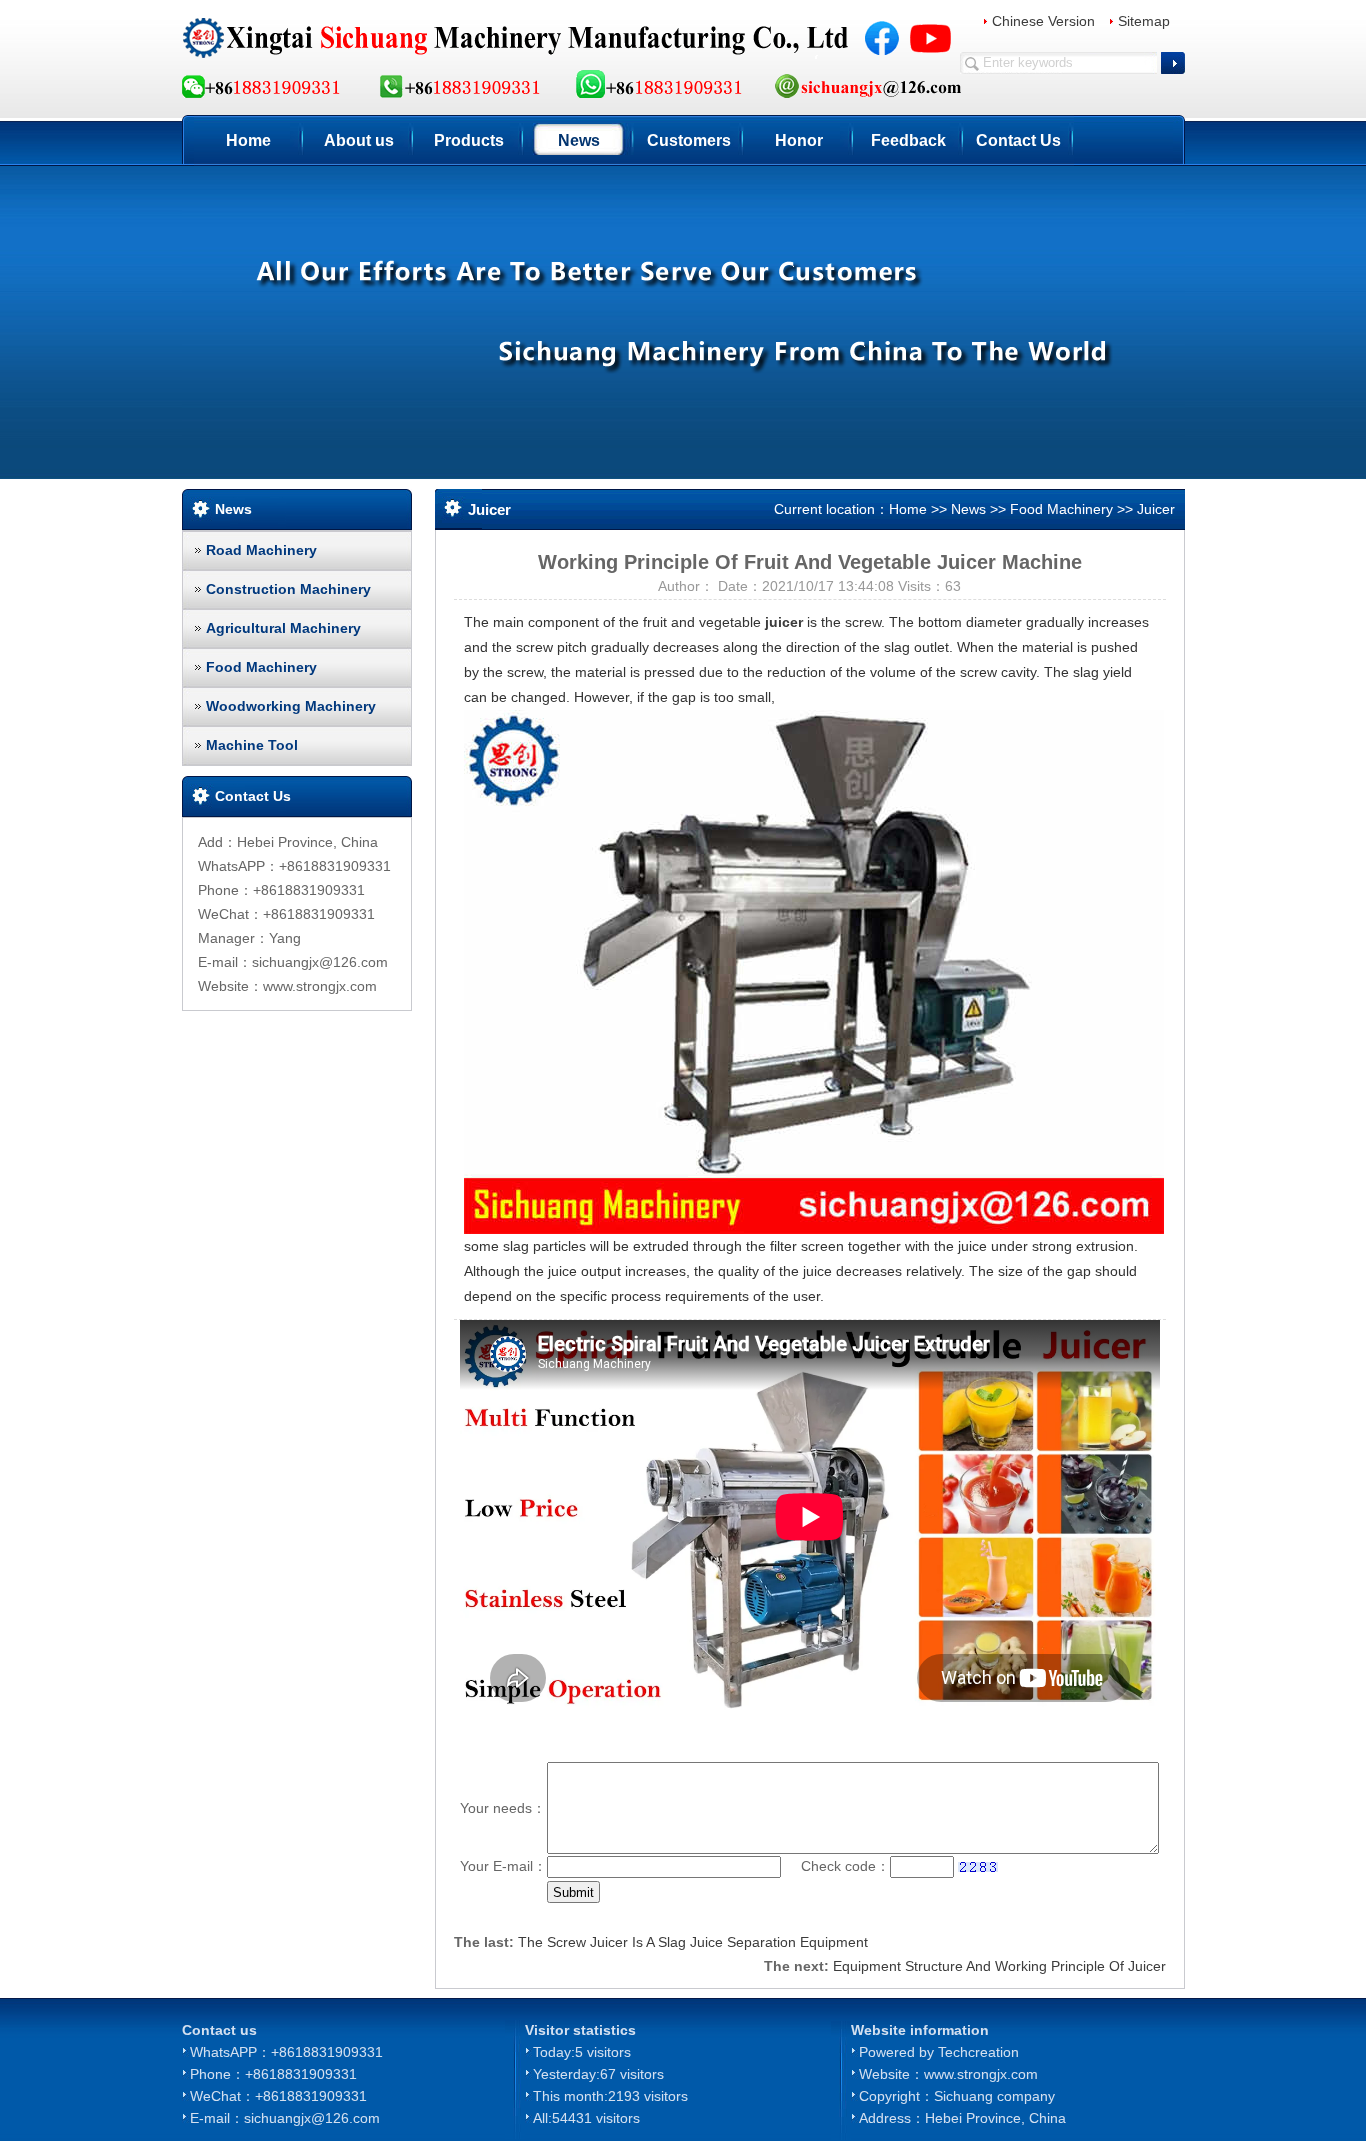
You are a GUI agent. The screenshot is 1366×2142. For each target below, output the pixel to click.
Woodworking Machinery (291, 706)
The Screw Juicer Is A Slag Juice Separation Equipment (693, 1942)
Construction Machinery (288, 589)
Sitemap (1144, 21)
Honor (799, 140)
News (579, 140)
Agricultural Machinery (283, 628)
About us (359, 140)
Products (469, 140)
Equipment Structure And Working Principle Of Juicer (999, 1966)
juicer (784, 622)
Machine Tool (252, 745)
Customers (689, 140)
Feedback (908, 140)
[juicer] (814, 971)
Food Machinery (261, 667)
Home (248, 140)
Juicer (1156, 509)
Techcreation (978, 2052)
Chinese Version (1043, 21)
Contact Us (1018, 140)
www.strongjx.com (981, 2074)
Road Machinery (261, 550)
